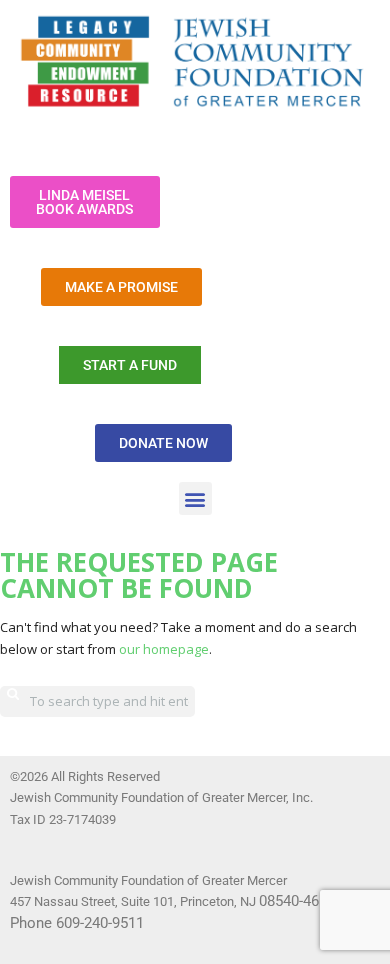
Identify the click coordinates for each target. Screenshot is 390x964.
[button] (195, 498)
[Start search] (13, 695)
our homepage (164, 649)
